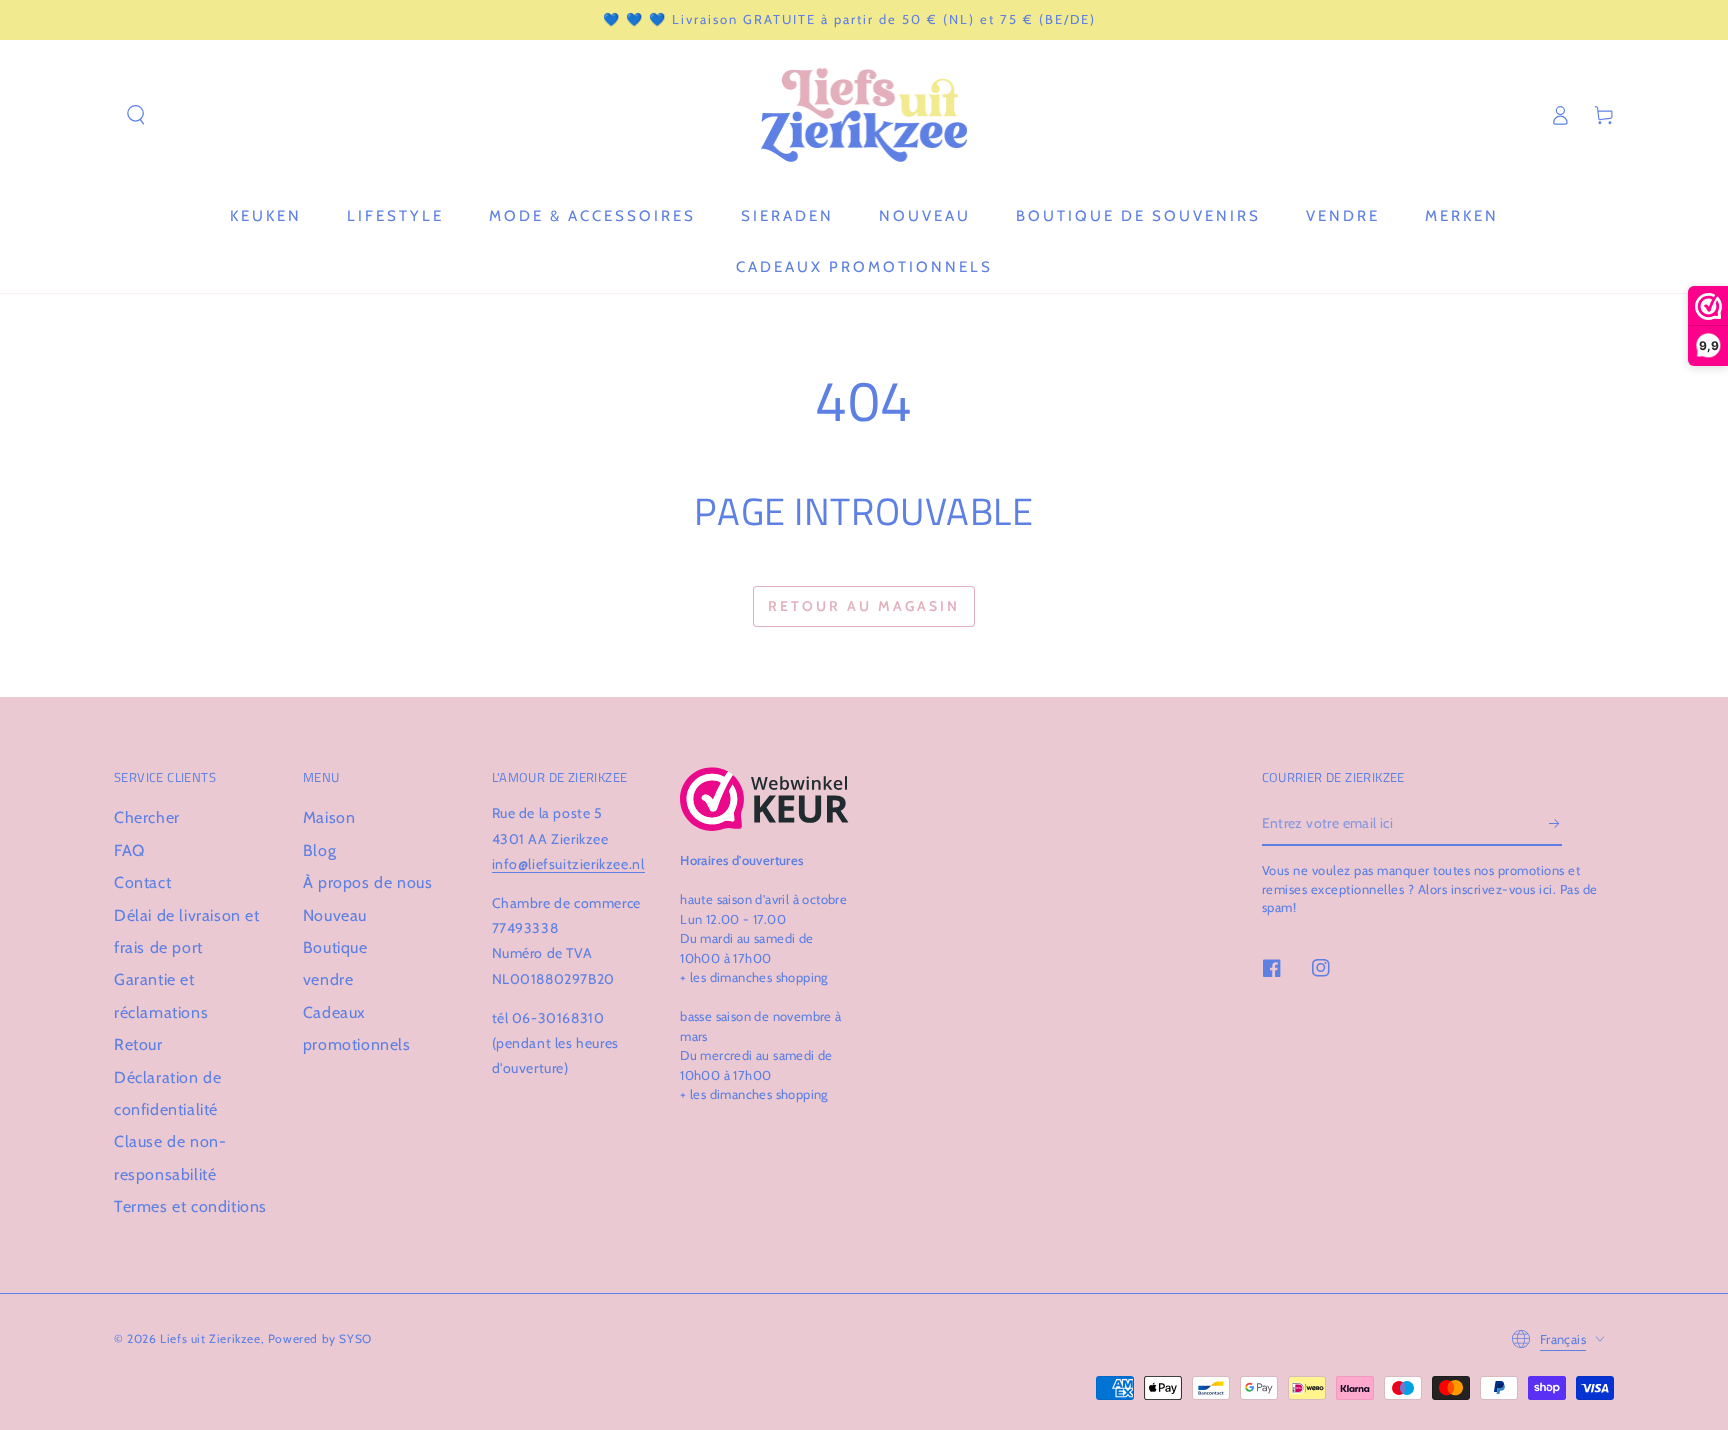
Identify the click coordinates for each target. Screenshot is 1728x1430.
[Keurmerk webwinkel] (764, 799)
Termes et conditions (190, 1206)
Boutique (335, 947)
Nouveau (335, 915)
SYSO (355, 1338)
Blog (319, 850)
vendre (328, 979)
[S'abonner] (1555, 823)
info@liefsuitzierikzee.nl (568, 864)
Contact (142, 882)
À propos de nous (368, 882)
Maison (329, 817)
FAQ (129, 850)
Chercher (147, 817)
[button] (136, 115)
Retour (138, 1044)
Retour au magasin (864, 606)
